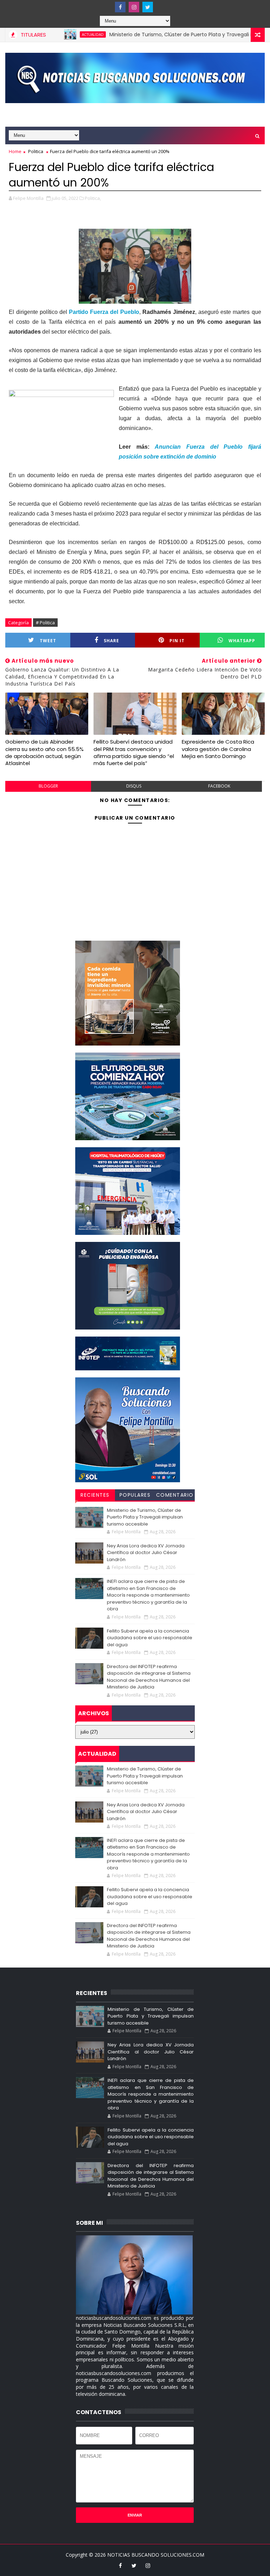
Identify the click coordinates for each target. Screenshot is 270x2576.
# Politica (45, 623)
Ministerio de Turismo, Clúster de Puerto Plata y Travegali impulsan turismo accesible (145, 1517)
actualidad (60, 34)
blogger (48, 786)
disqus (134, 786)
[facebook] (120, 7)
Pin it (177, 641)
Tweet (48, 641)
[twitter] (148, 7)
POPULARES (135, 1495)
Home (15, 151)
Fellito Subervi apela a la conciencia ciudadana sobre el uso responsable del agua (150, 1638)
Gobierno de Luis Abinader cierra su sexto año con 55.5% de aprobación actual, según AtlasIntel (44, 752)
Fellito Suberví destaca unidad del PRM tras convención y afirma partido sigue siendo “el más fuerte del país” (134, 752)
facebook (219, 786)
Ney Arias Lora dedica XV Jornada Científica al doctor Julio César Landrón (146, 1553)
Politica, (93, 198)
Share (111, 641)
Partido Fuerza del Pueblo (104, 312)
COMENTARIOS (175, 1496)
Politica (36, 151)
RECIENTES (95, 1495)
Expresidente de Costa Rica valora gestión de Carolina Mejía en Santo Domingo (218, 749)
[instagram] (134, 7)
